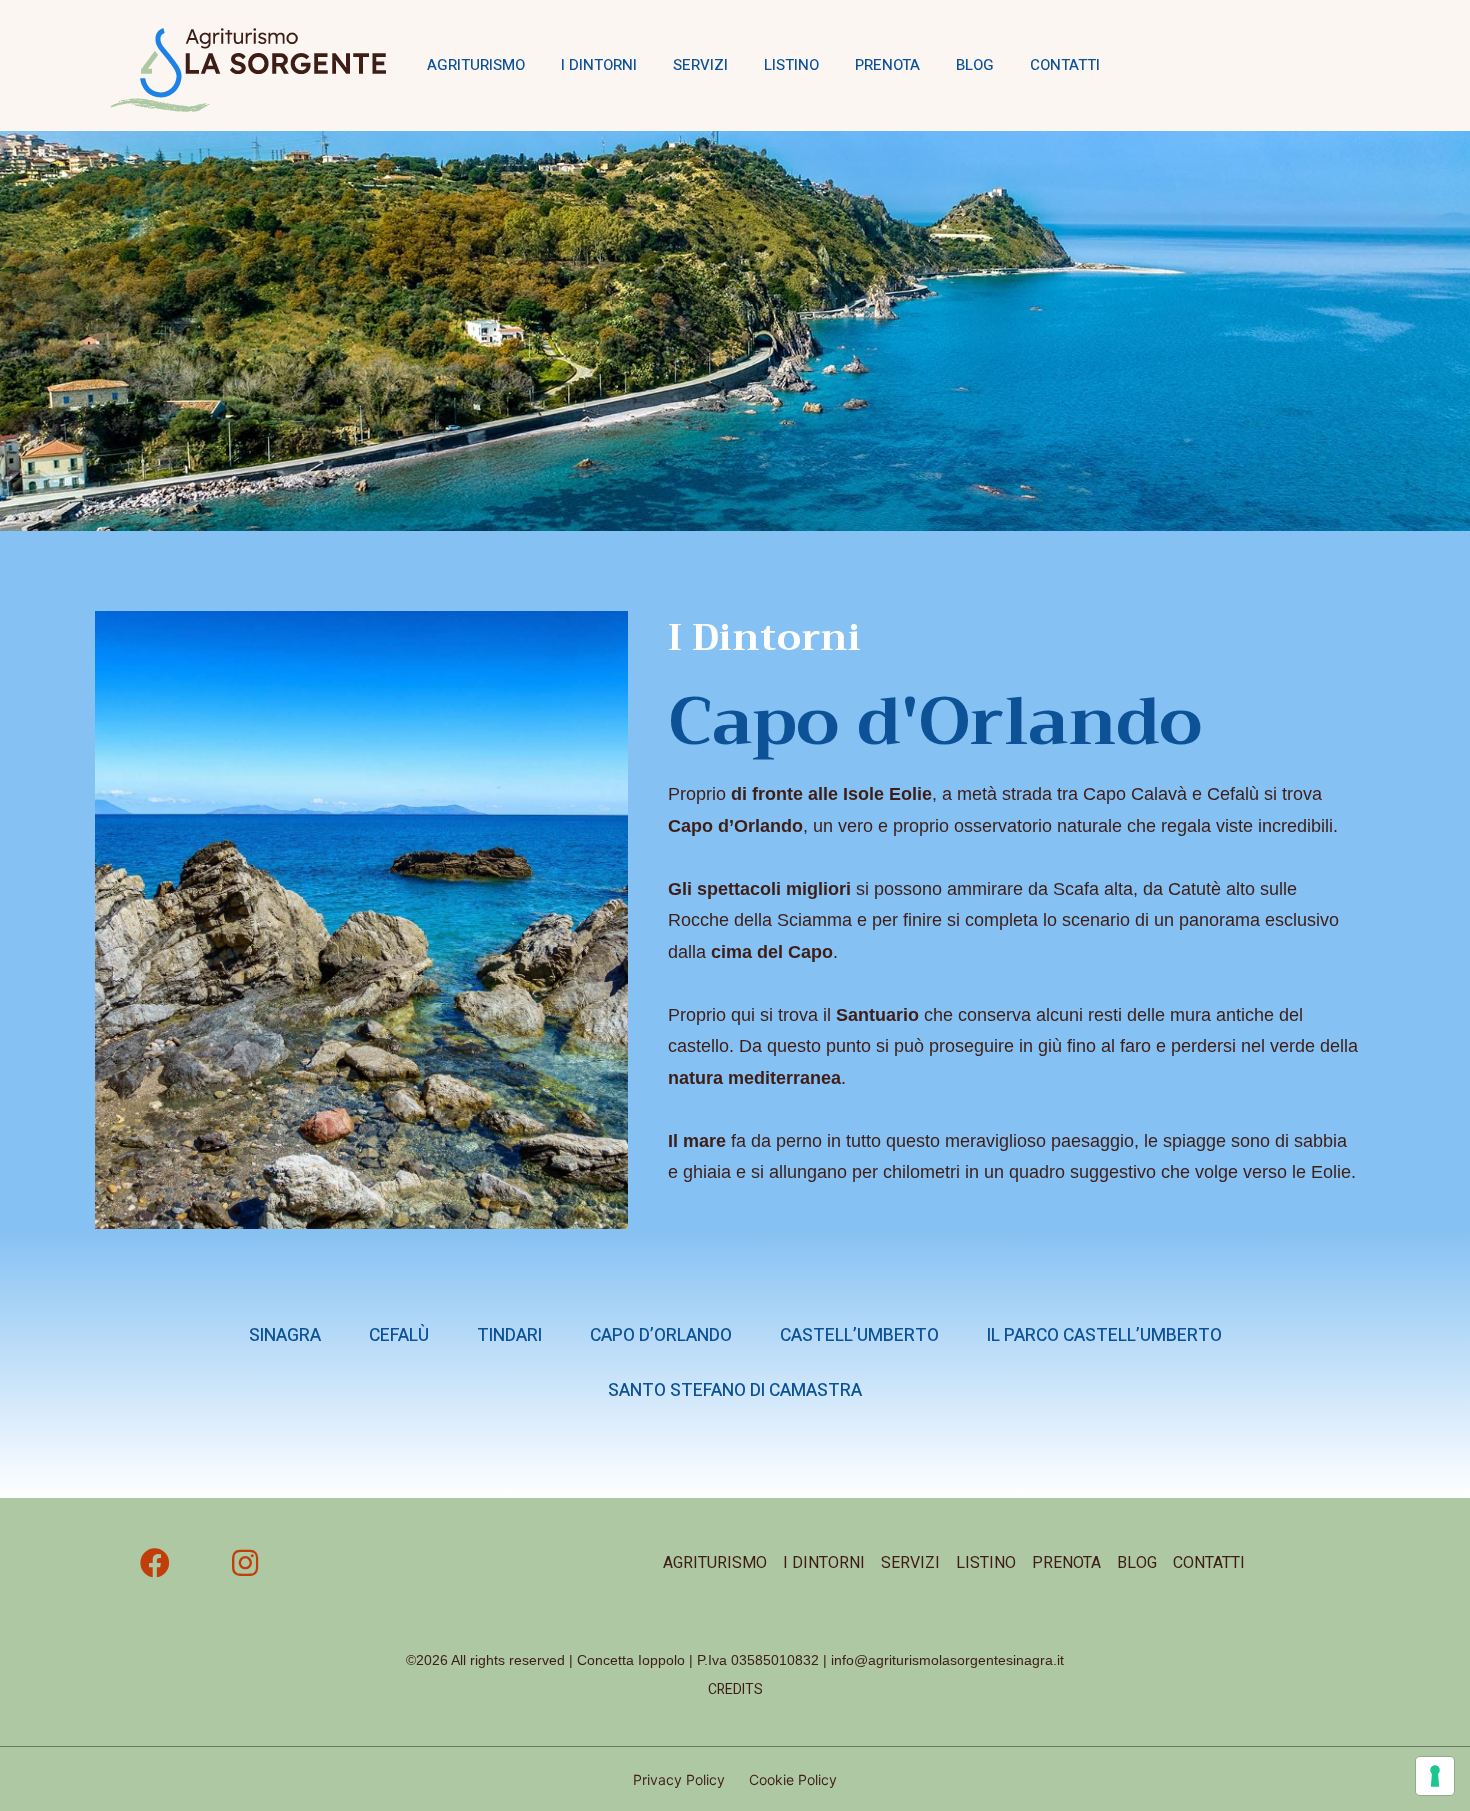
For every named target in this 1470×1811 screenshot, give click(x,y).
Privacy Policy (679, 1779)
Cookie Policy (793, 1779)
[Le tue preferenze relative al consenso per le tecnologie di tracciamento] (1435, 1776)
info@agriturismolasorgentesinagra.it (947, 1660)
